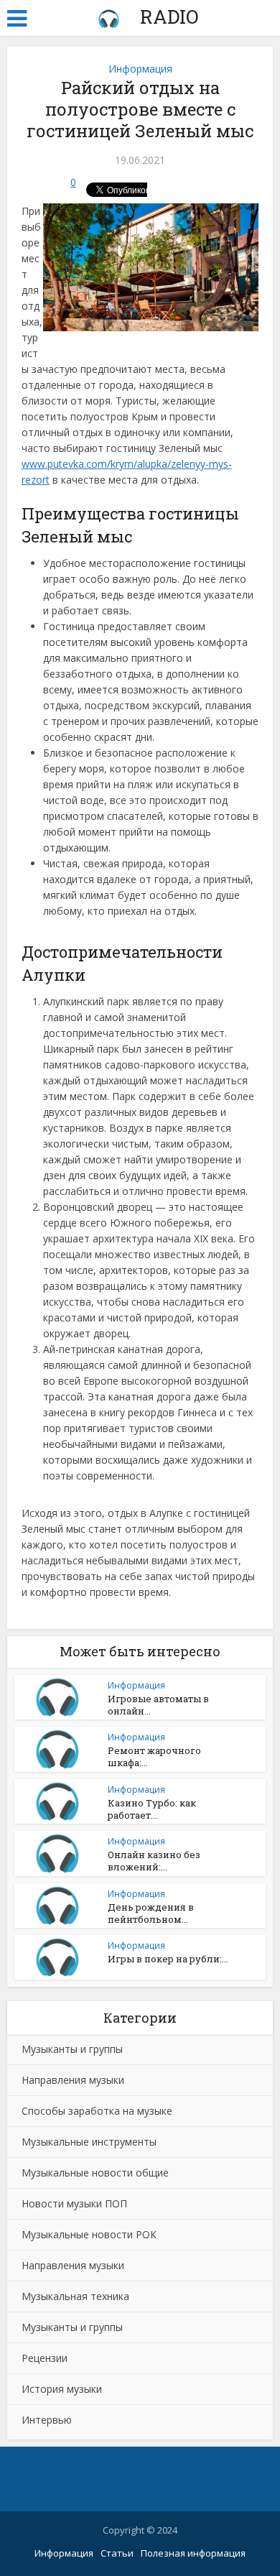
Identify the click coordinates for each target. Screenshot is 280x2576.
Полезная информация (193, 2553)
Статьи (117, 2553)
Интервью (47, 2420)
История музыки (62, 2389)
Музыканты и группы (72, 2049)
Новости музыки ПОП (74, 2203)
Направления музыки (73, 2080)
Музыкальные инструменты (89, 2142)
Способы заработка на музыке (97, 2111)
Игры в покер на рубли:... (168, 1959)
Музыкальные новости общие (95, 2173)
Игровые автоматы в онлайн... (158, 1705)
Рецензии (45, 2358)
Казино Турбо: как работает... (152, 1809)
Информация (140, 69)
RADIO (167, 17)
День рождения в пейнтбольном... (151, 1913)
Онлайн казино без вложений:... (154, 1861)
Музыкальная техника (75, 2296)
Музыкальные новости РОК (89, 2234)
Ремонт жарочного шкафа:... (154, 1756)
